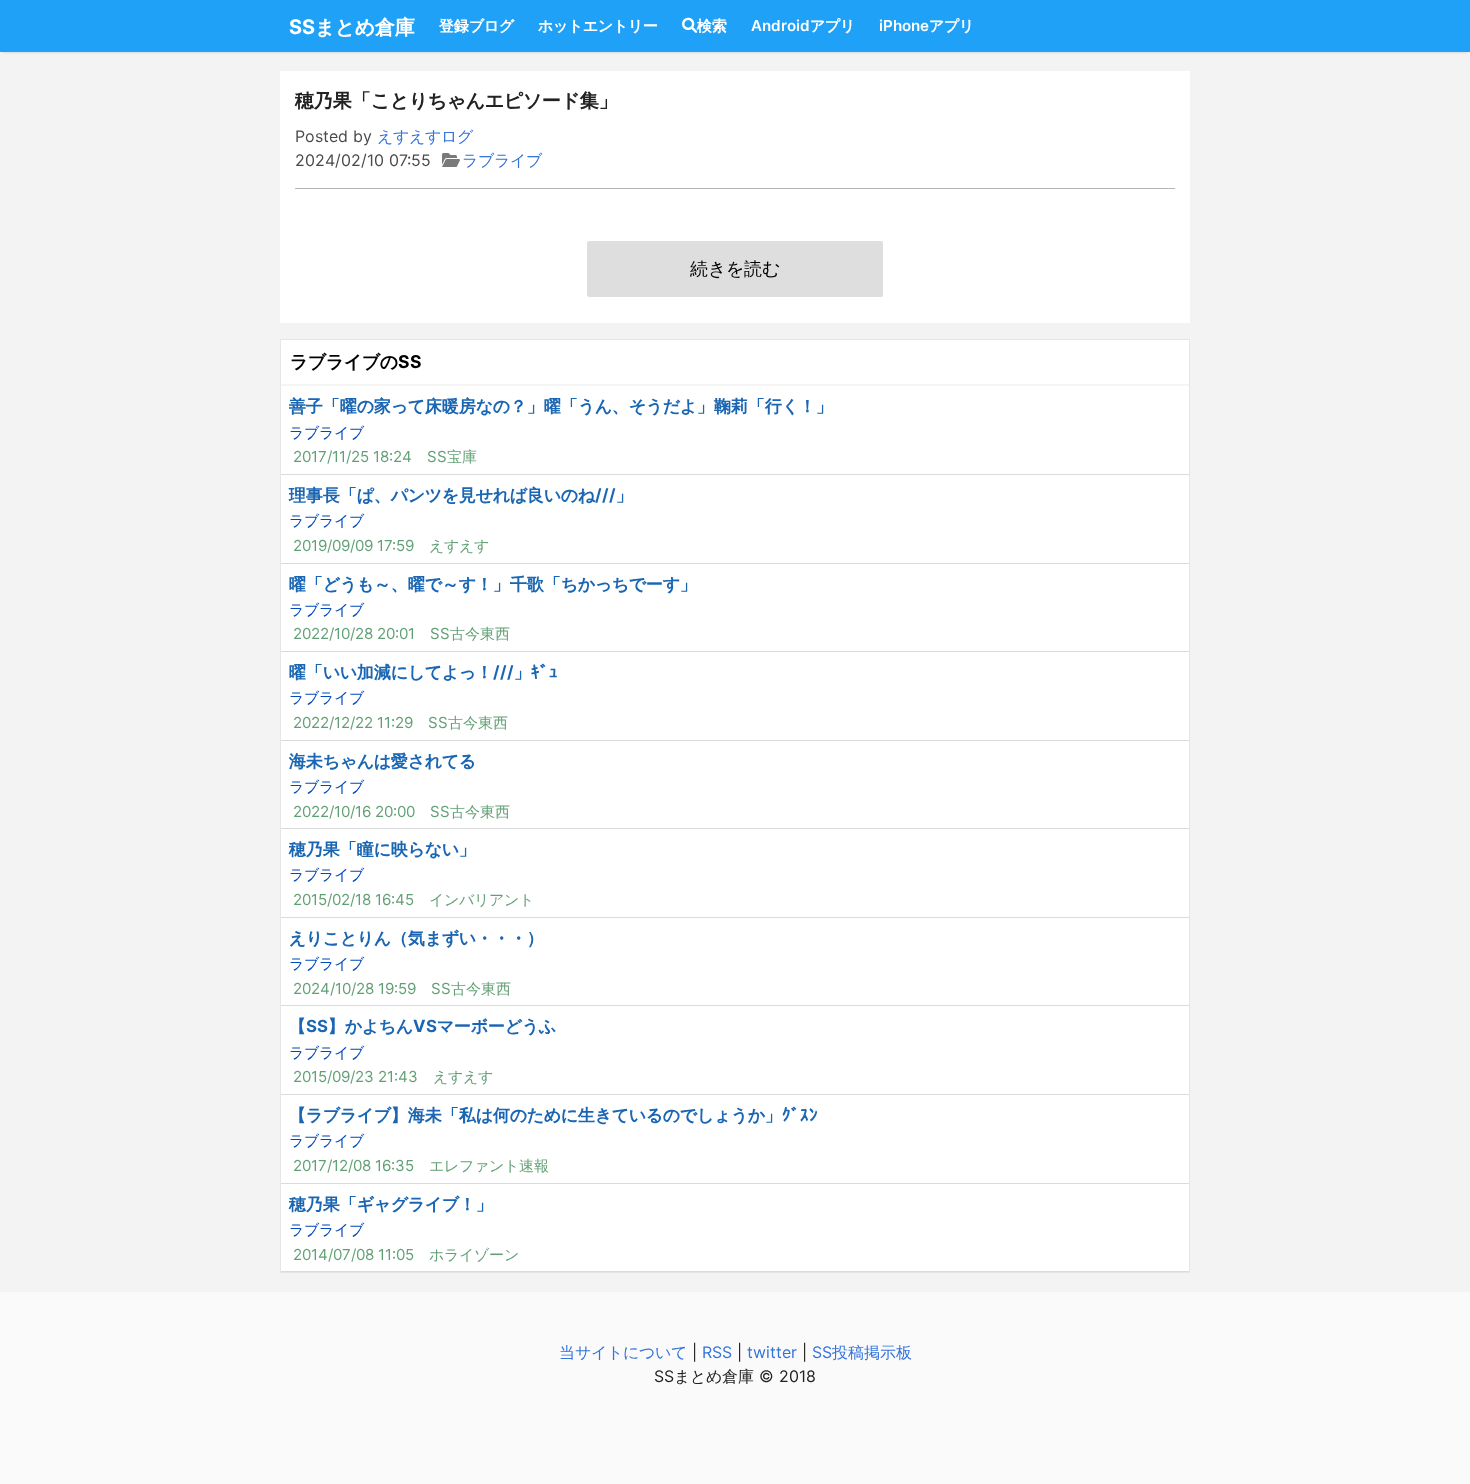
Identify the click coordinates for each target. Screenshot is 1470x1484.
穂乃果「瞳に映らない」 (382, 849)
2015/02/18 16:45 (353, 899)
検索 (712, 25)
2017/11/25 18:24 (352, 456)
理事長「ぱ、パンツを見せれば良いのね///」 (461, 495)
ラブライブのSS (356, 361)
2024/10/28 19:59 (354, 988)
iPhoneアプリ (926, 25)
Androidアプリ (803, 25)
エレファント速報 (489, 1165)
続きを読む (735, 268)
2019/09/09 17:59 (353, 545)
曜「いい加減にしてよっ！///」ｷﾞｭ (423, 672)
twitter (772, 1352)
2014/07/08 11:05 (353, 1254)
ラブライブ (502, 160)
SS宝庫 (452, 456)
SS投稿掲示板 (862, 1352)
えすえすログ (425, 136)
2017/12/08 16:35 (353, 1165)
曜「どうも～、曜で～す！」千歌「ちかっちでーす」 (493, 584)
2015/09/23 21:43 (355, 1076)
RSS (717, 1352)
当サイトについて (623, 1352)
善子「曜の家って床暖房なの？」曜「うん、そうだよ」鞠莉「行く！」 (561, 406)
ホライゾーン (474, 1254)
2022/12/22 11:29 (353, 722)
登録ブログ (476, 25)
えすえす (459, 545)
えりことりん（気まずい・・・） (416, 938)
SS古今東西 (470, 633)
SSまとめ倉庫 (352, 27)
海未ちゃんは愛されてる (382, 761)
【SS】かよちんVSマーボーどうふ (422, 1026)
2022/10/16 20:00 (354, 811)
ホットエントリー (598, 25)
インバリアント (481, 899)
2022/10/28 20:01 (354, 633)
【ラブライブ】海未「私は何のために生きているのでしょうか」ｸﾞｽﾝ (553, 1115)
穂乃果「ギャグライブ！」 (391, 1204)
